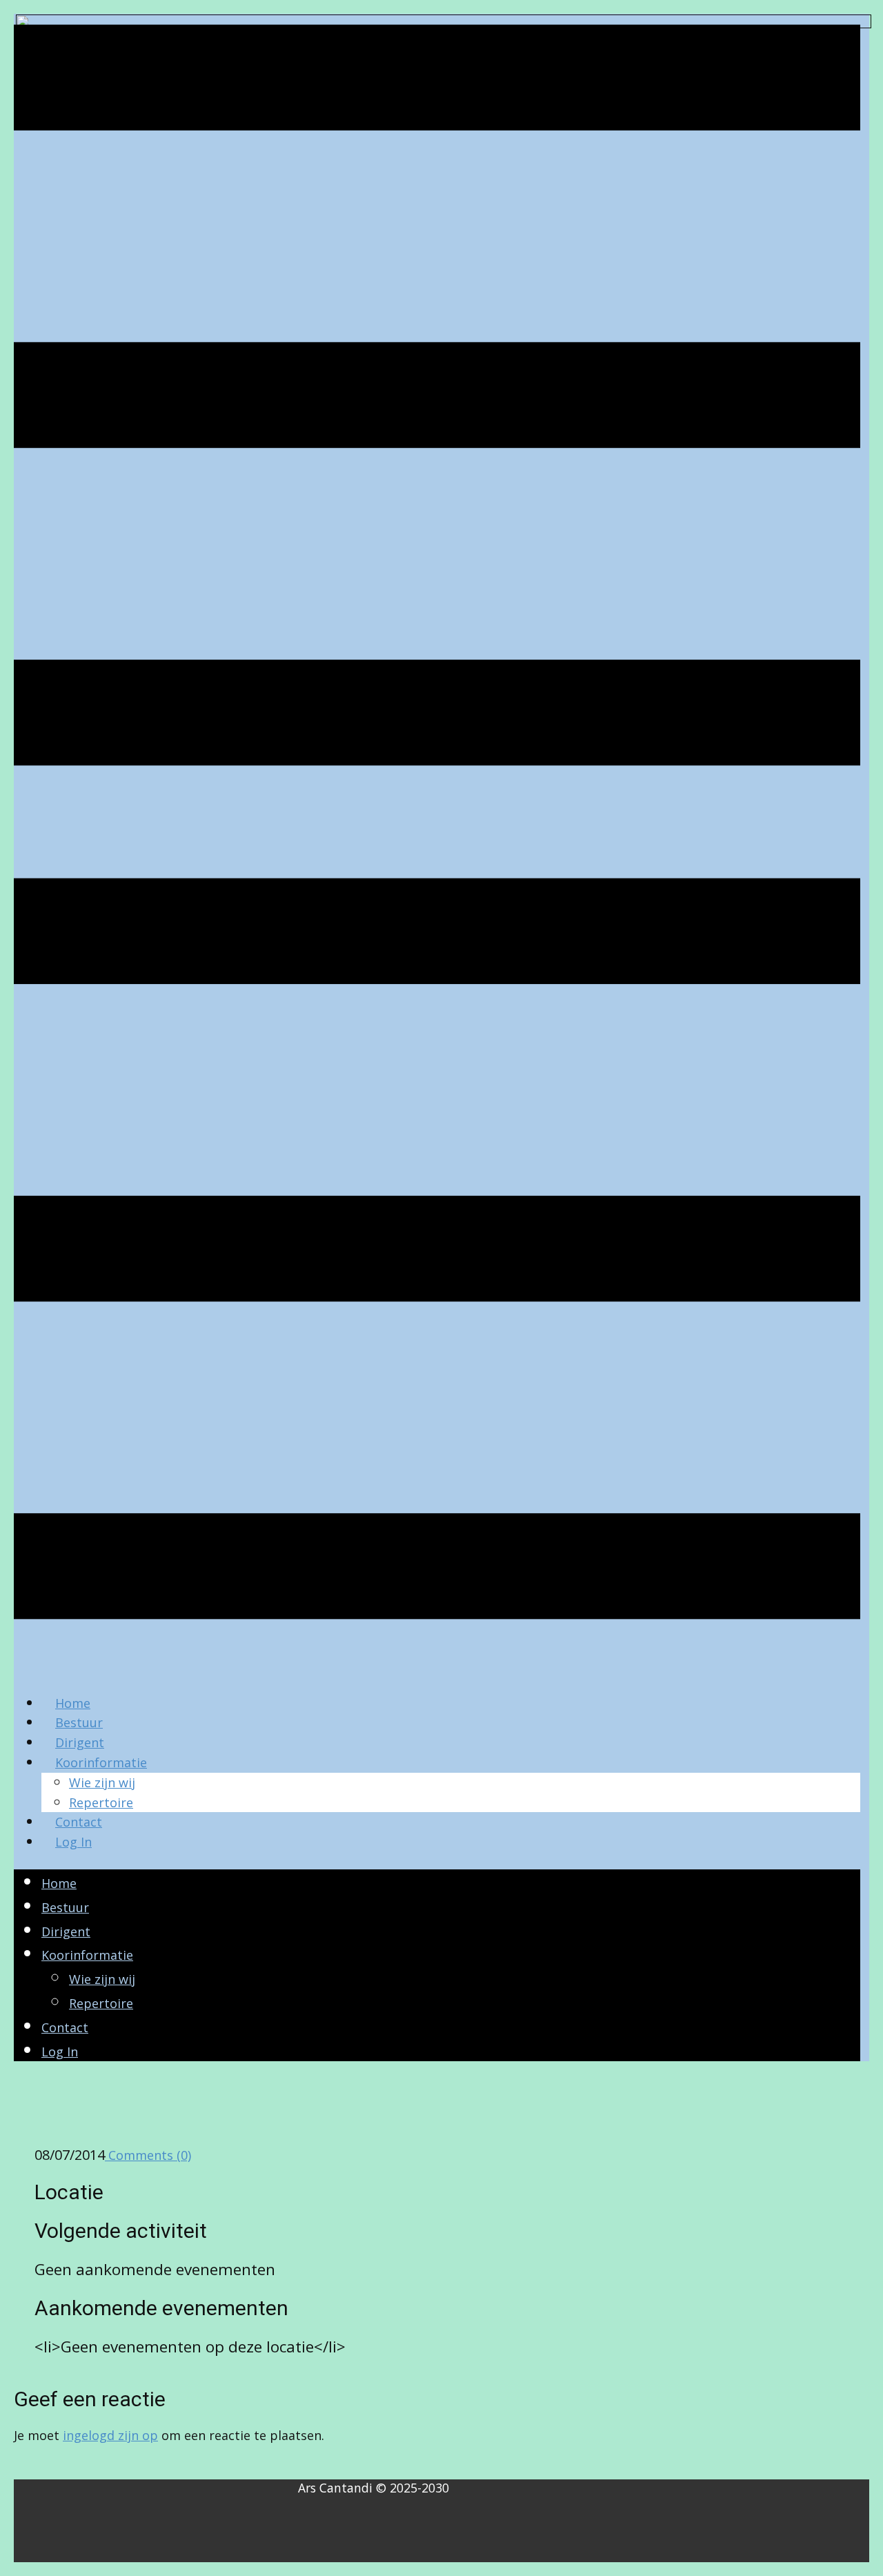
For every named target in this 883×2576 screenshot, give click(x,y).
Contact (79, 1822)
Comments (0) (148, 2155)
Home (73, 1703)
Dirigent (80, 1742)
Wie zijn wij (102, 1782)
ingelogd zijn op (110, 2435)
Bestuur (79, 1722)
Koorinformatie (101, 1762)
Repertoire (101, 1802)
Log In (73, 1842)
